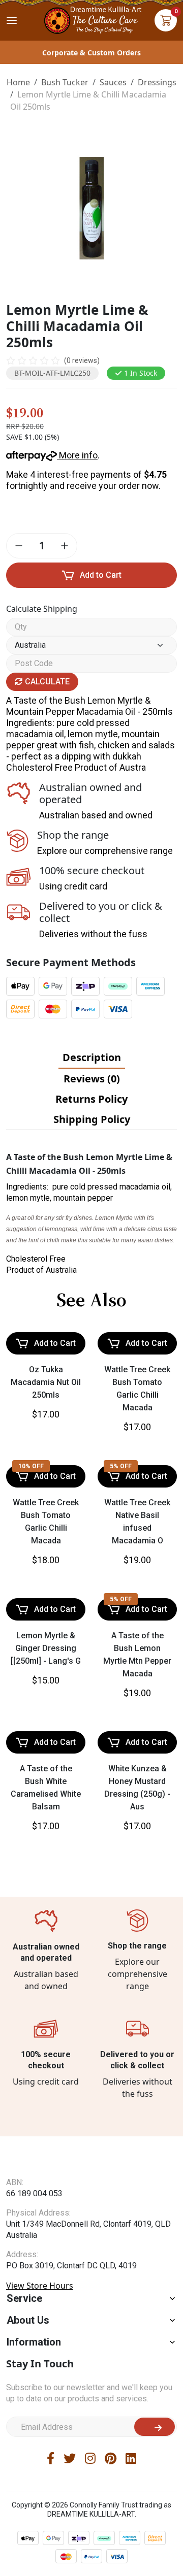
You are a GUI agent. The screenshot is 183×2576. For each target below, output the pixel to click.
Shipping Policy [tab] (92, 1119)
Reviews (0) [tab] (92, 1079)
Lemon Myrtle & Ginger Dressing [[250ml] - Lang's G (46, 1648)
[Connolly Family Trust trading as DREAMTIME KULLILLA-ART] (91, 19)
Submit (155, 2447)
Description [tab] (92, 1057)
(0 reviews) (82, 360)
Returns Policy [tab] (91, 1099)
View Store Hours (40, 2305)
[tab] (92, 1058)
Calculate (46, 682)
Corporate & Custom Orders (91, 53)
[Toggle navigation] (12, 20)
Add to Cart (101, 575)
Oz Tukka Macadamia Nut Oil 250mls (46, 1382)
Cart (166, 20)
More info (77, 455)
